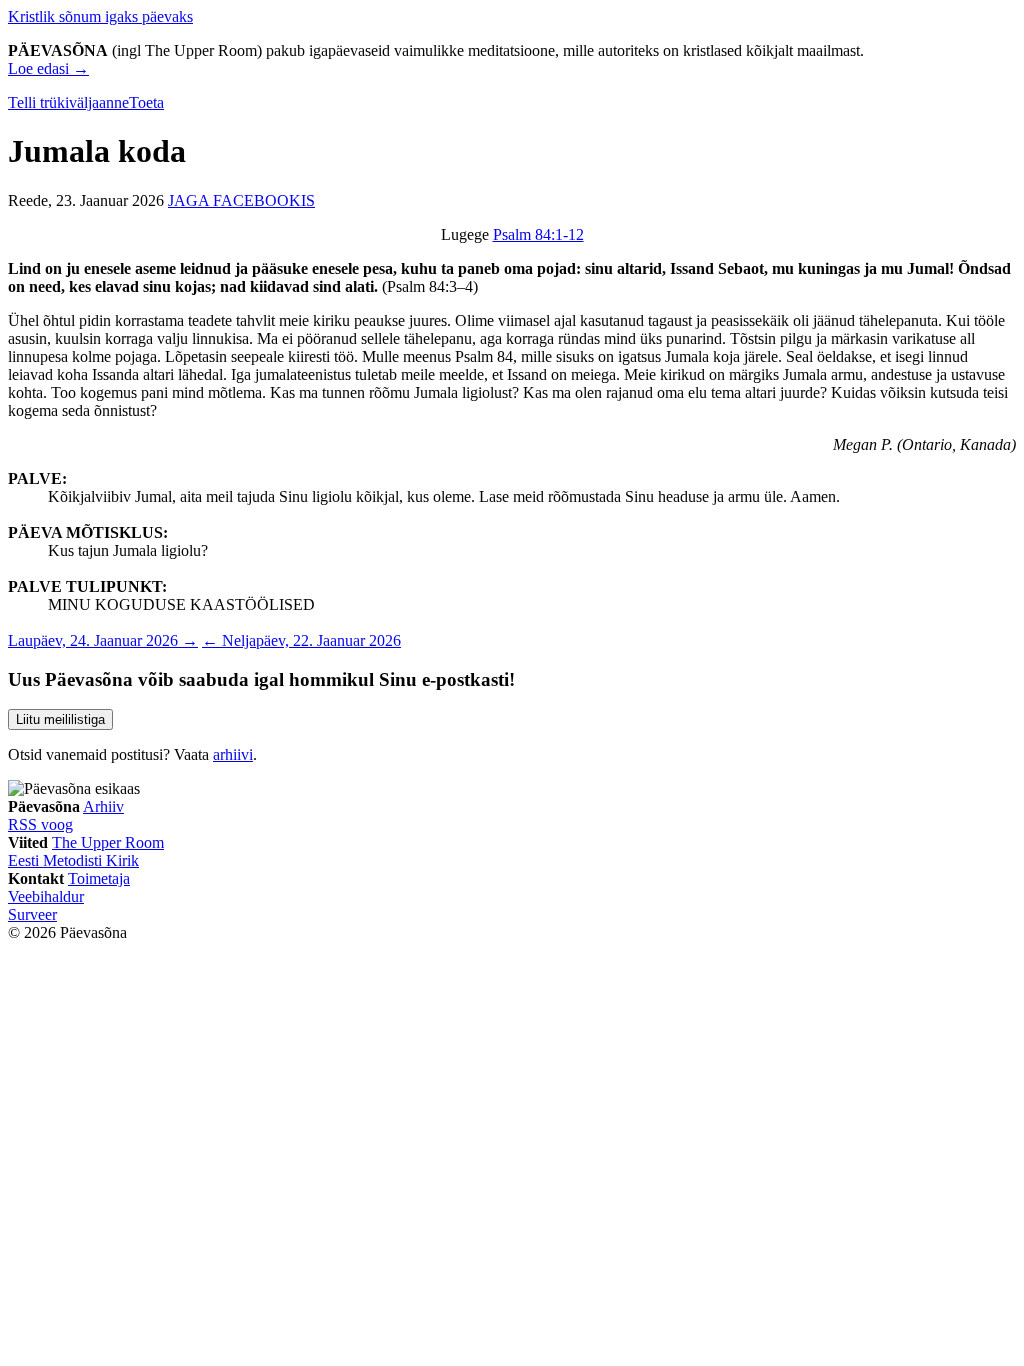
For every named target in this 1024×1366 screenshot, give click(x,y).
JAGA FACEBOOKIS (241, 200)
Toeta (146, 102)
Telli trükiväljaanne (68, 102)
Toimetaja (99, 878)
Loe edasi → (48, 68)
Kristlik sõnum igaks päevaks (100, 16)
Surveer (32, 914)
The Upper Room (108, 842)
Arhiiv (103, 806)
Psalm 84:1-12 (538, 234)
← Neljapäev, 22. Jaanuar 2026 (301, 640)
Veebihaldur (46, 896)
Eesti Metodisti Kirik (73, 860)
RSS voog (40, 824)
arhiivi (233, 754)
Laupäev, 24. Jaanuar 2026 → (103, 640)
